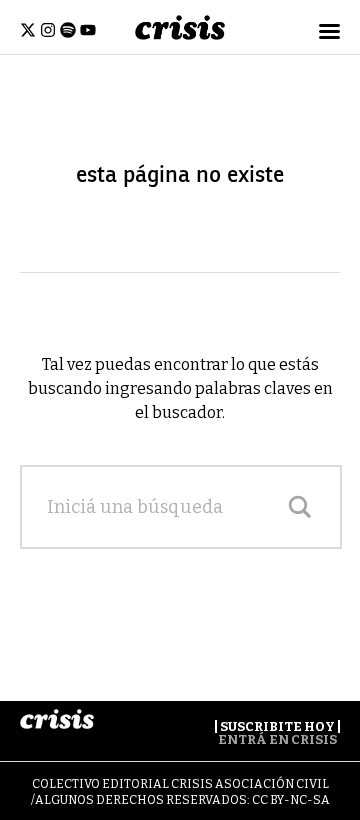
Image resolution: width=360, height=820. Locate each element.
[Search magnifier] (300, 507)
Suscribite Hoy (277, 726)
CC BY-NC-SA (291, 800)
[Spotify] (68, 30)
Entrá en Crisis (277, 739)
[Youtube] (88, 30)
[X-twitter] (28, 30)
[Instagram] (48, 30)
